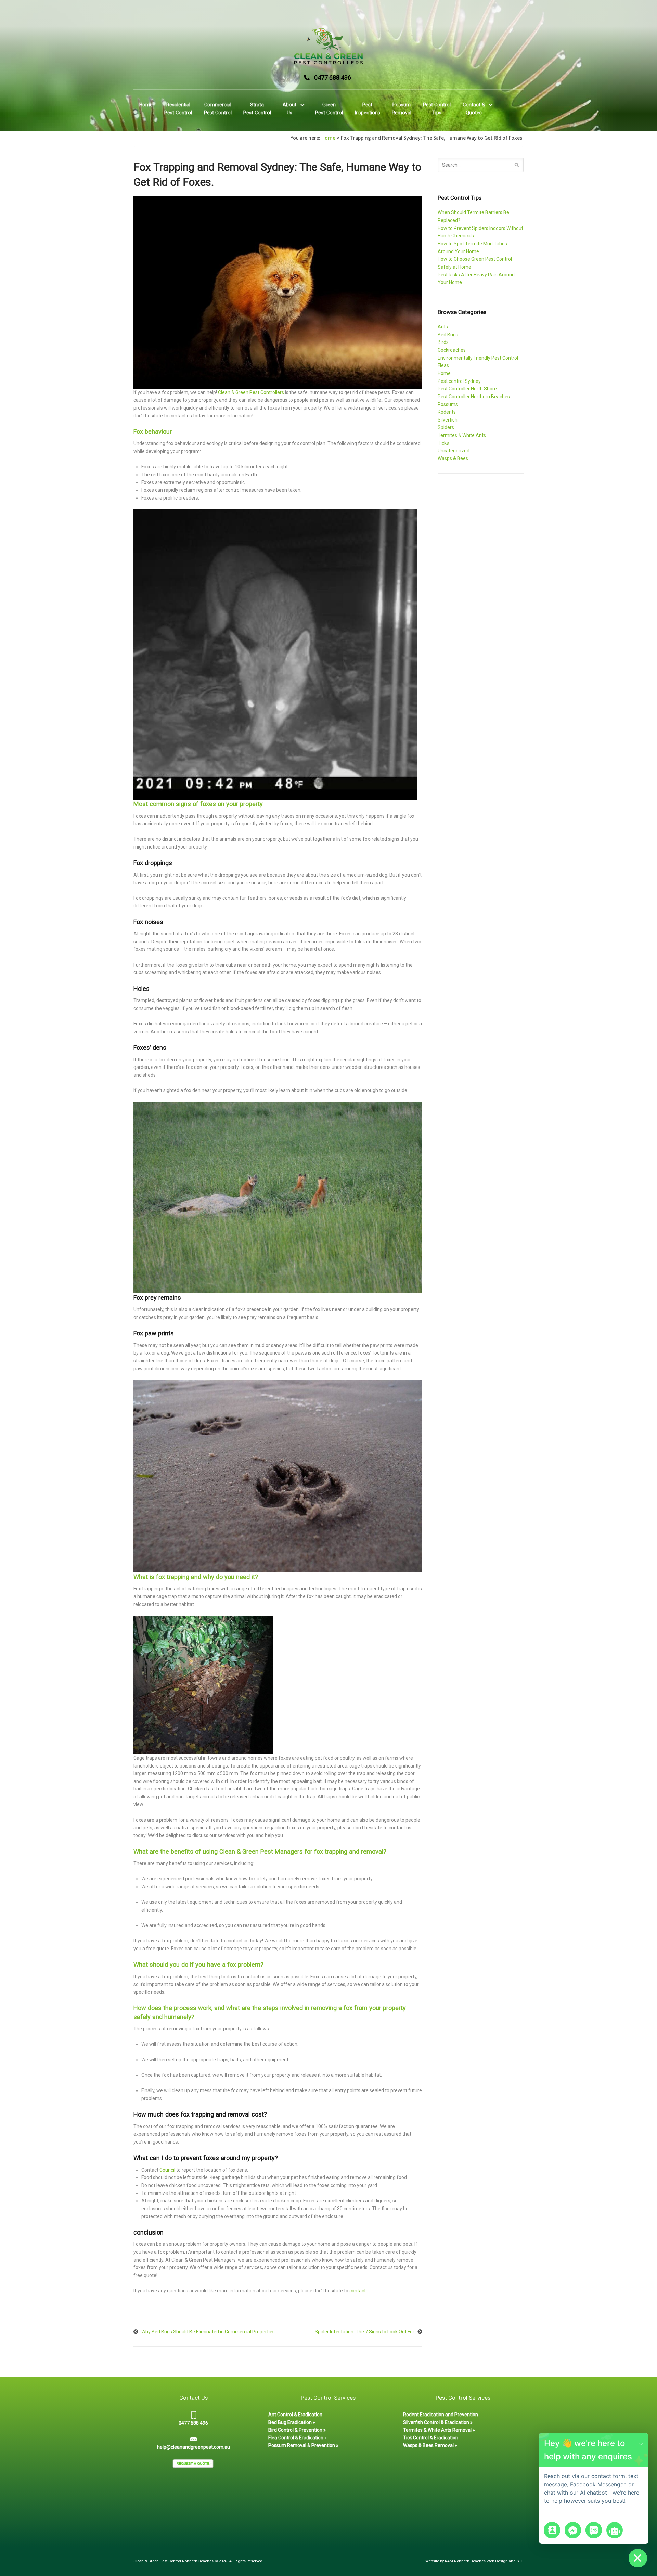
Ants (443, 327)
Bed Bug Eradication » (292, 2422)
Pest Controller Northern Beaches (474, 397)
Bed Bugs (448, 335)
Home (146, 105)
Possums (448, 404)
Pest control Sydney (459, 381)
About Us (289, 109)
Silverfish (448, 420)
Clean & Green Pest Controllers (251, 392)
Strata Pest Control (257, 109)
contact (358, 2291)
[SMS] (594, 2530)
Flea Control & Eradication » (298, 2438)
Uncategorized (454, 451)
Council (167, 2170)
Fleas (443, 365)
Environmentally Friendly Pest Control (478, 358)
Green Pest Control (329, 109)
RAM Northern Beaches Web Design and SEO (484, 2561)
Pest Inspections (367, 109)
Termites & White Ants (462, 435)
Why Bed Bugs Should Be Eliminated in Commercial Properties (208, 2332)
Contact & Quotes (474, 109)
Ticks (443, 443)
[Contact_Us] (552, 2530)
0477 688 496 (333, 77)
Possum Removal (402, 109)
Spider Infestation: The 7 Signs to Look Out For (365, 2332)
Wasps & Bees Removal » (430, 2445)
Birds (443, 342)
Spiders (446, 427)
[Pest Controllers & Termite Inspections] (328, 46)
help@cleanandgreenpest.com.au (194, 2447)
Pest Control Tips (437, 109)
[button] (641, 2443)
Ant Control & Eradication (295, 2415)
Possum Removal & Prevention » (303, 2445)
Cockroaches (452, 350)
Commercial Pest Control (218, 109)
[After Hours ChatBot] (615, 2530)
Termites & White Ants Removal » (439, 2430)
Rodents (447, 412)
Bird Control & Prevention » (297, 2430)
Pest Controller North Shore (467, 389)
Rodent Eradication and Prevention (441, 2415)
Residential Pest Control (178, 109)
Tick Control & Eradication (431, 2438)
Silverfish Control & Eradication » (438, 2422)
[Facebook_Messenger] (573, 2530)
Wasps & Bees (453, 458)
